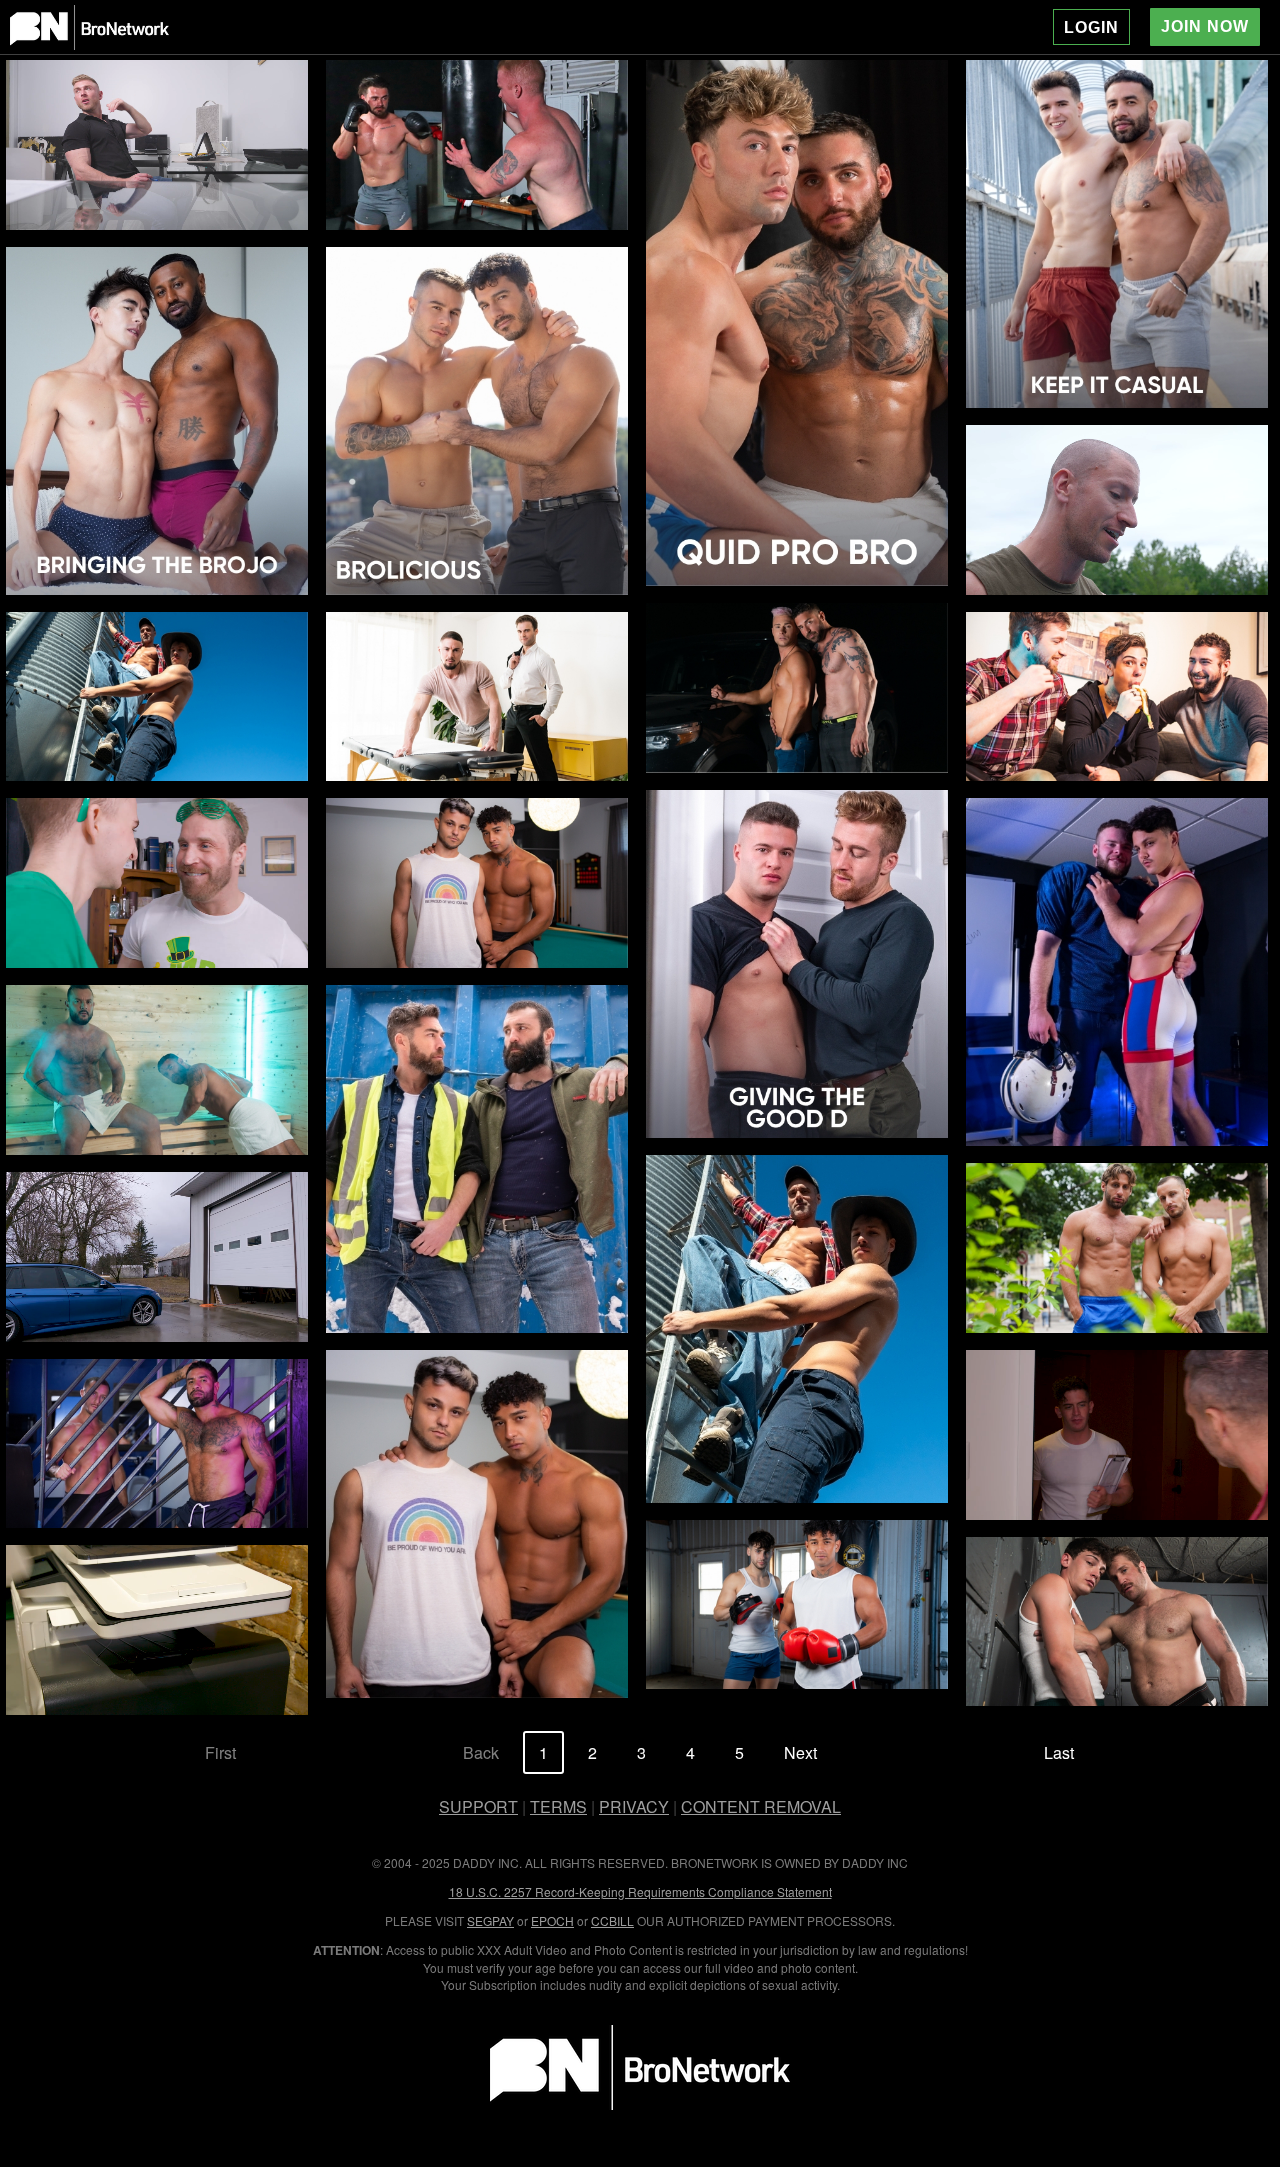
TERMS (558, 1806)
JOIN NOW (1205, 26)
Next (800, 1752)
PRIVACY (634, 1806)
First (220, 1752)
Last (1059, 1752)
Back (481, 1752)
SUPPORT (478, 1806)
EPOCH (552, 1920)
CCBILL (612, 1920)
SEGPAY (490, 1920)
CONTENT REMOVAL (761, 1806)
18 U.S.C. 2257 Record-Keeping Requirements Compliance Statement (640, 1891)
